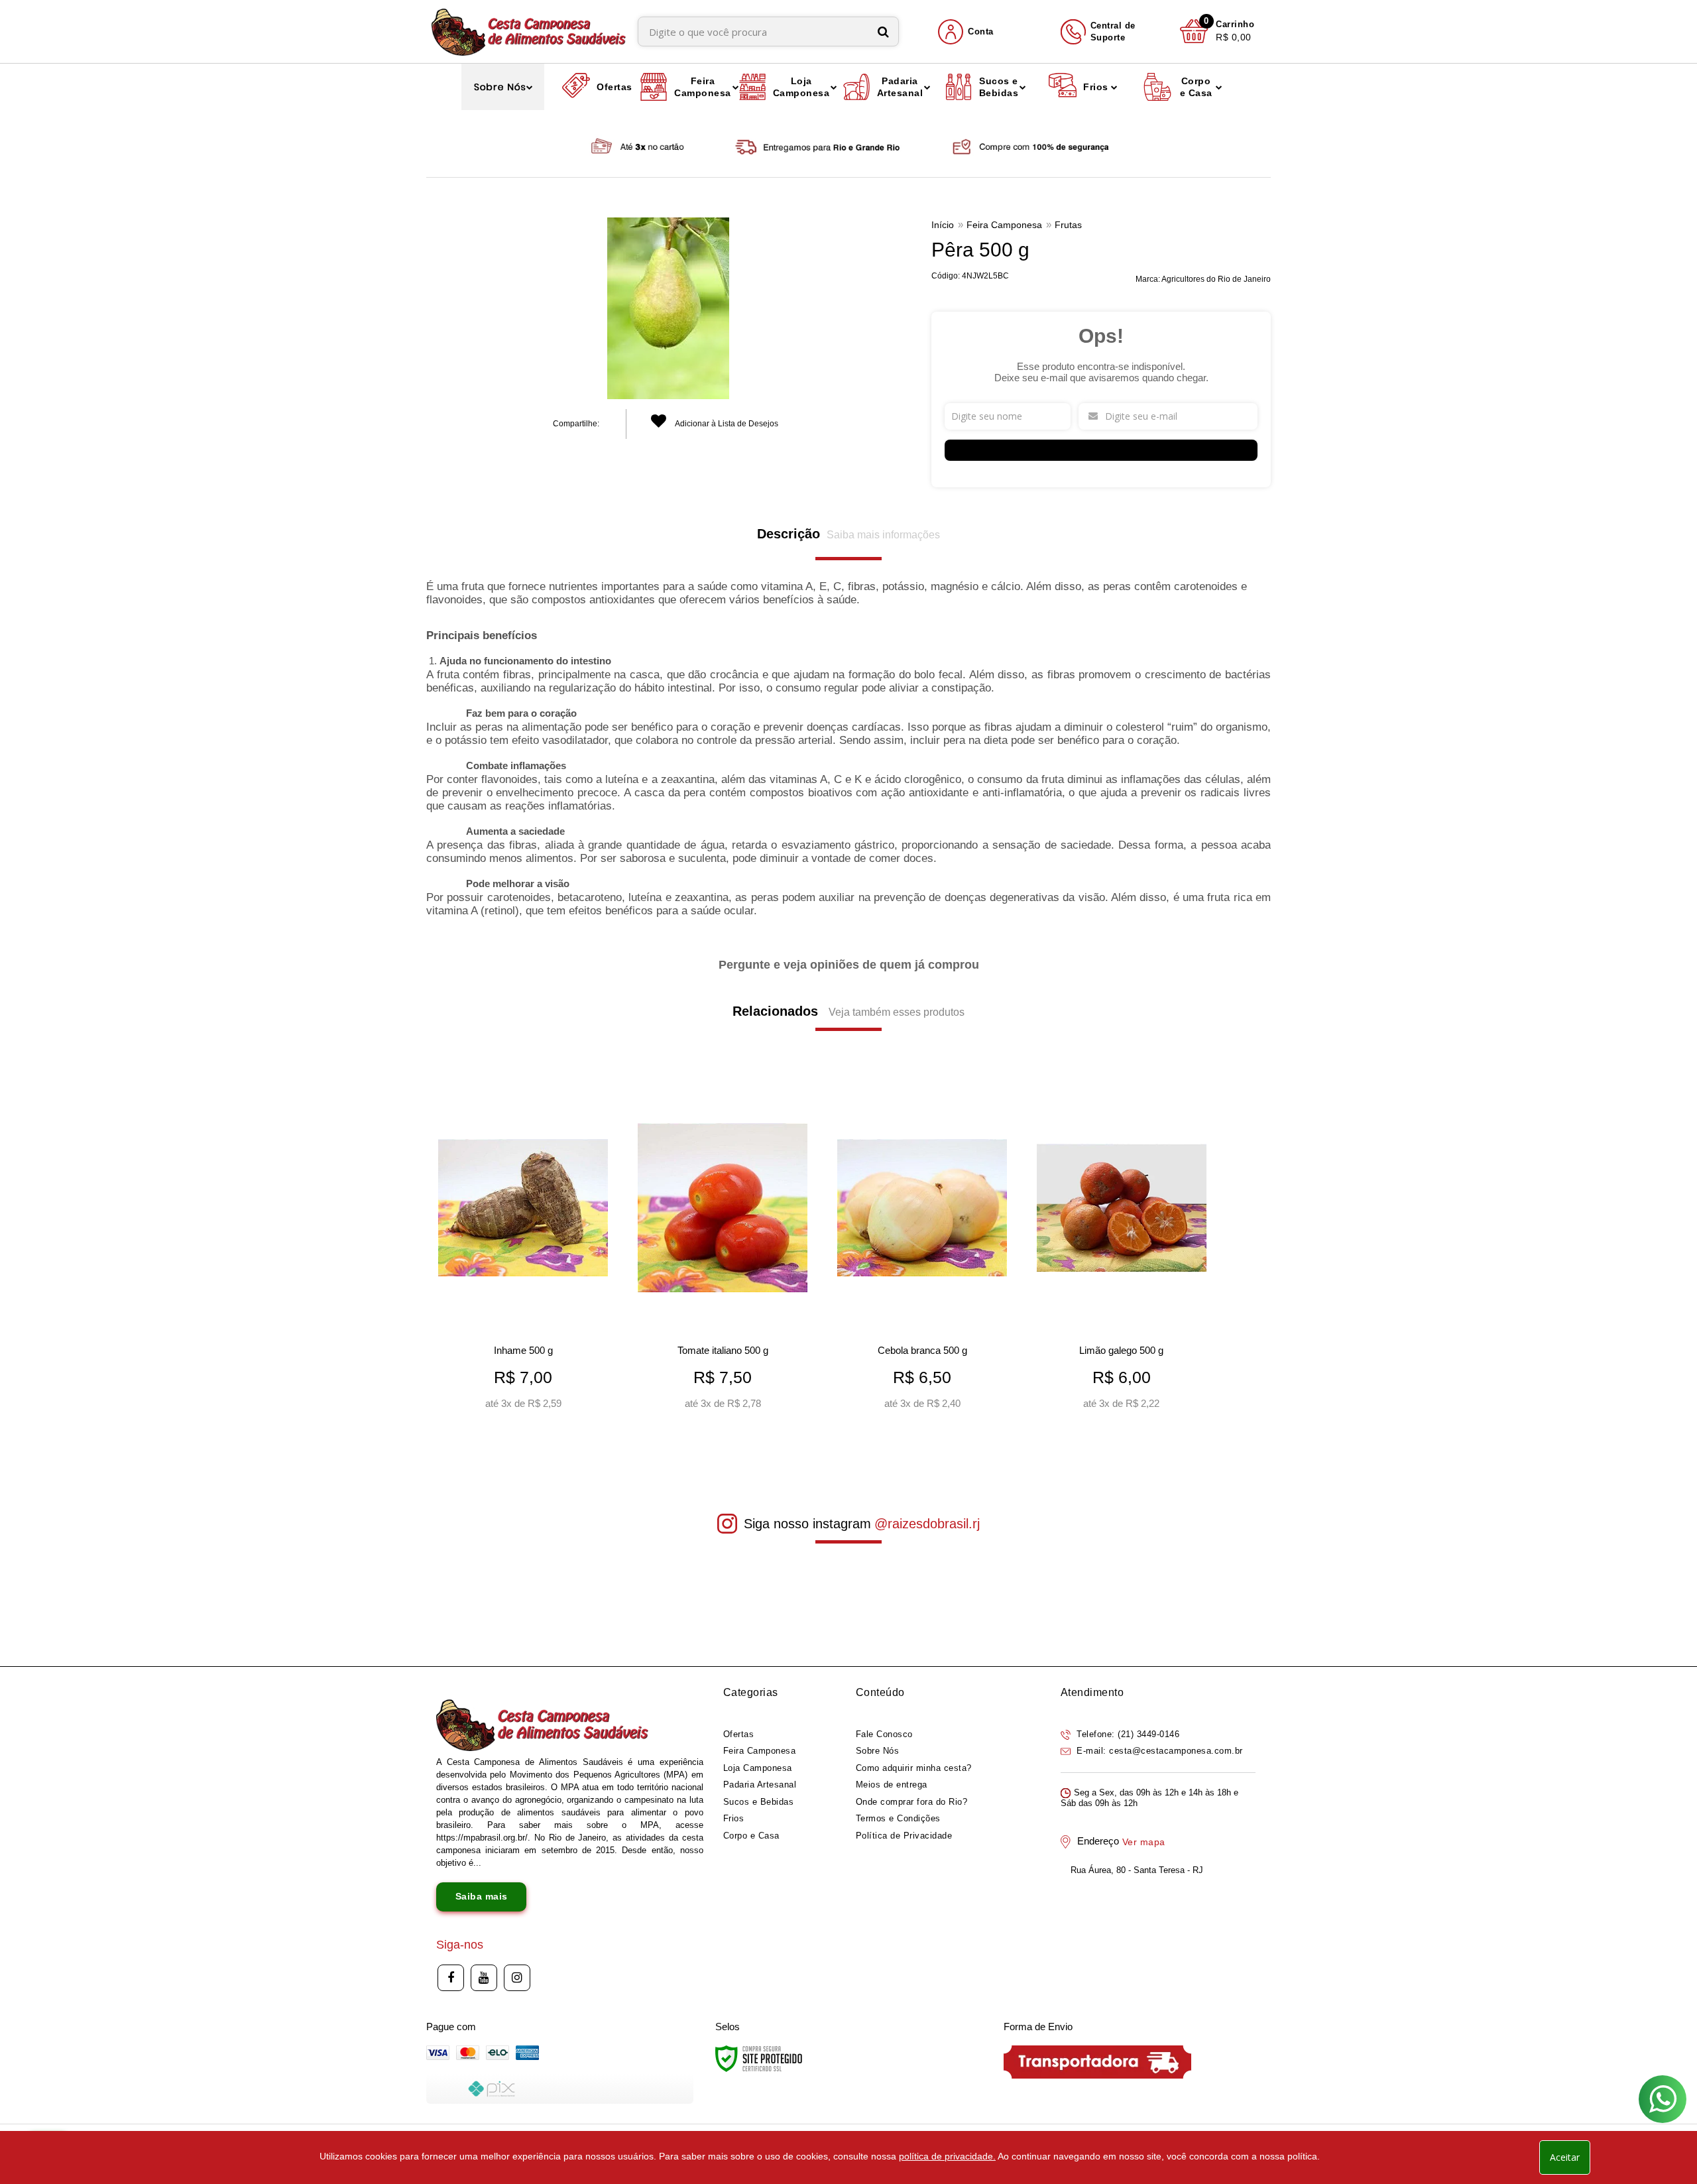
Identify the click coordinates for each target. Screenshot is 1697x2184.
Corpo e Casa (751, 1836)
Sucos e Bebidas (759, 1802)
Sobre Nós (878, 1751)
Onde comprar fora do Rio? (912, 1802)
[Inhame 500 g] (523, 1251)
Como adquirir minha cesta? (914, 1768)
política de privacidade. (947, 2156)
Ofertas (739, 1734)
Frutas (1068, 225)
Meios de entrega (892, 1785)
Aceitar (1565, 2157)
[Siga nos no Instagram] (517, 1978)
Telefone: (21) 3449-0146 (1127, 1734)
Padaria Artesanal (760, 1785)
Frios (734, 1818)
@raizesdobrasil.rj (927, 1524)
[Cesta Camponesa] (529, 31)
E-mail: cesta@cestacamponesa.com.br (1158, 1751)
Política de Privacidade (904, 1836)
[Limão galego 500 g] (1121, 1251)
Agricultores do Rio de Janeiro (1216, 279)
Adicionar (543, 1396)
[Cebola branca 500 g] (922, 1251)
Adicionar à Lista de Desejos (726, 424)
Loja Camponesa (758, 1768)
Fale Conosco (884, 1734)
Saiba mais (482, 1896)
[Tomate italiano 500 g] (722, 1251)
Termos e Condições (898, 1818)
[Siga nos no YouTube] (484, 1978)
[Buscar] (883, 31)
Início (943, 225)
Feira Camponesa (1004, 225)
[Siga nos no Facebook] (451, 1978)
